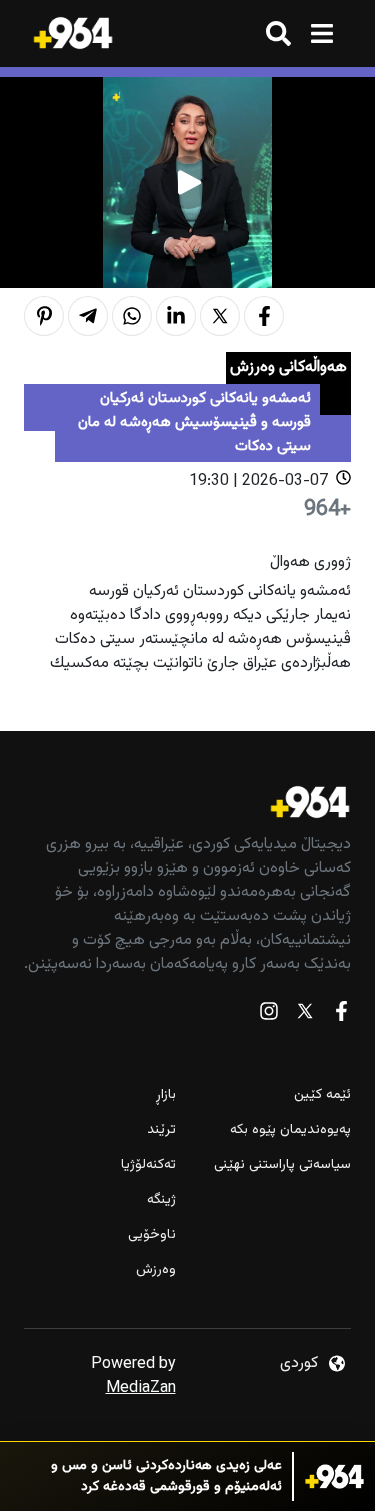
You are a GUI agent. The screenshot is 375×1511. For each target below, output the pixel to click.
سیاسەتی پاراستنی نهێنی (282, 1165)
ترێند (161, 1130)
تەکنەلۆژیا (148, 1165)
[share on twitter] (220, 316)
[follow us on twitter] (305, 1015)
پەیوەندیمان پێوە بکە (290, 1130)
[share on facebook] (264, 316)
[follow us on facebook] (341, 1015)
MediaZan (141, 1388)
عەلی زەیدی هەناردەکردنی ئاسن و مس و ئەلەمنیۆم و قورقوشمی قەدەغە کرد (166, 1477)
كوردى (299, 1363)
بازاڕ (166, 1095)
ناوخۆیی (152, 1235)
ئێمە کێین (322, 1095)
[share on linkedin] (176, 316)
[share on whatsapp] (132, 316)
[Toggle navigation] (321, 33)
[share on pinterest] (44, 316)
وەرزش (156, 1270)
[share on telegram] (88, 316)
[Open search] (278, 33)
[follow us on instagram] (269, 1015)
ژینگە (161, 1200)
